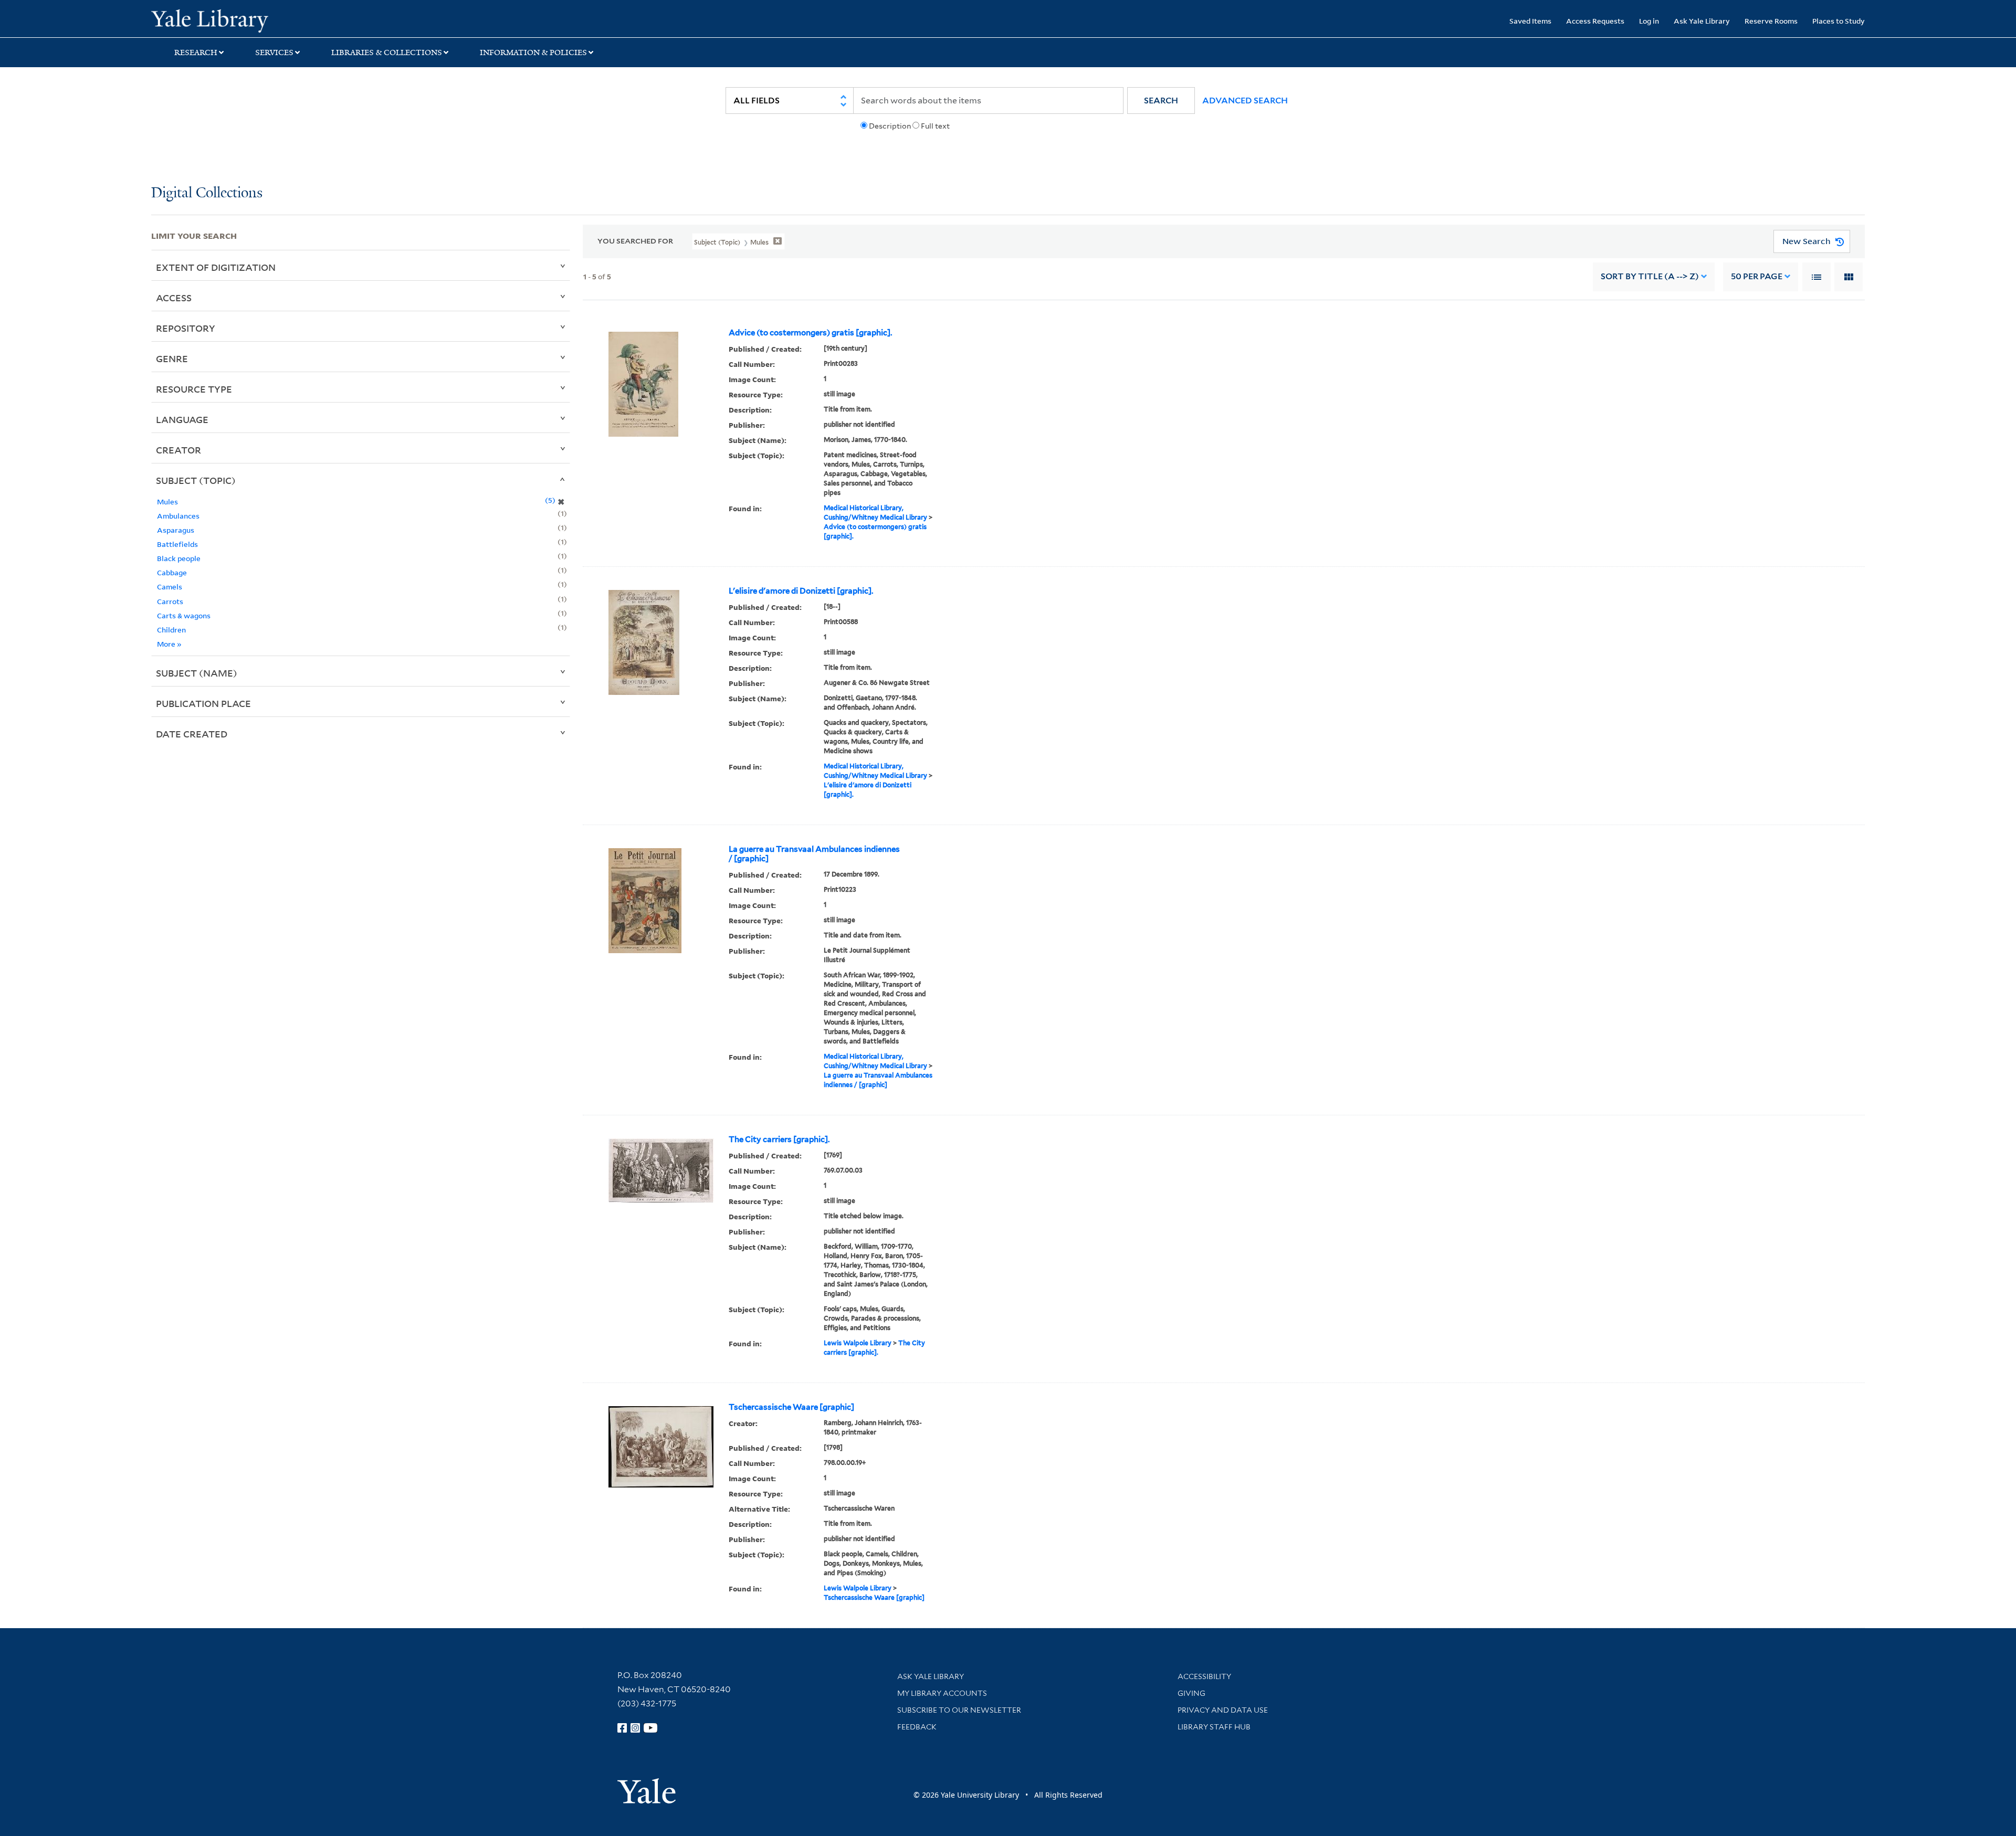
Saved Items (1530, 21)
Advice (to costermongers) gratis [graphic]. (810, 333)
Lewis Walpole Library (858, 1343)
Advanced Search (1245, 101)
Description (890, 126)
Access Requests (1595, 21)
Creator (178, 450)
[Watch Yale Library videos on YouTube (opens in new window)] (650, 1728)
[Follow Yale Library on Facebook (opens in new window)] (622, 1728)
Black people (179, 558)
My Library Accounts (942, 1693)
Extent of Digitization (216, 267)
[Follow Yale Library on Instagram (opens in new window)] (635, 1728)
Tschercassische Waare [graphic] (791, 1407)
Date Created (192, 734)
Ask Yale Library (1702, 21)
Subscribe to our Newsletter (959, 1710)
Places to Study (1839, 21)
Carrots (170, 601)
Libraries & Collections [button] (387, 52)
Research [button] (196, 52)
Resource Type (194, 389)
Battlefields (177, 544)
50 (1757, 276)
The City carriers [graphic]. (779, 1139)
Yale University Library (280, 20)
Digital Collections (207, 193)
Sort (1650, 276)
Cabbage (172, 572)
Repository (186, 328)
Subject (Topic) (196, 480)
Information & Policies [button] (533, 52)
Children (171, 630)
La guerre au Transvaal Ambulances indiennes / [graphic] (814, 854)
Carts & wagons (184, 615)
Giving (1191, 1693)
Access (174, 298)
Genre (172, 358)
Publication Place (203, 703)
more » (169, 644)
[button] (1161, 101)
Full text (935, 126)
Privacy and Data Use (1223, 1710)
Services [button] (274, 52)
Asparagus (176, 530)
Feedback (917, 1727)
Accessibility (1204, 1676)
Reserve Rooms (1771, 21)
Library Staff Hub (1214, 1727)
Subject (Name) (197, 673)
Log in (1649, 21)
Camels (170, 587)
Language (182, 419)
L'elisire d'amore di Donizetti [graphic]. (801, 591)
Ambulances (178, 516)
